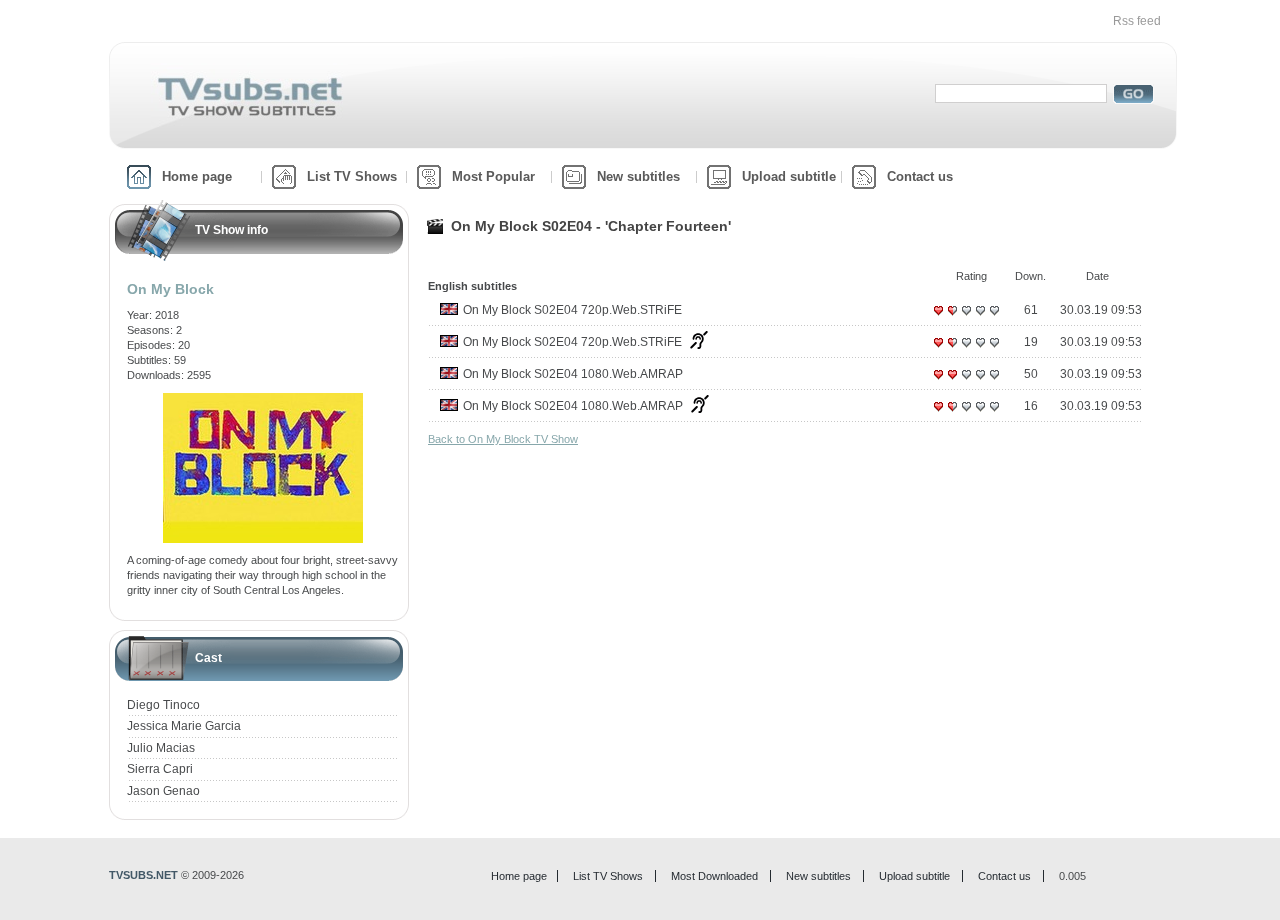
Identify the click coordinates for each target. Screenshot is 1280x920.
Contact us (920, 176)
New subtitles (638, 176)
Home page (197, 176)
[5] (994, 318)
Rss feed (1137, 21)
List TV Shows (352, 176)
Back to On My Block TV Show (503, 439)
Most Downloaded (714, 876)
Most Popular (493, 176)
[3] (966, 318)
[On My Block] (263, 400)
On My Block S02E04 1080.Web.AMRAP (573, 374)
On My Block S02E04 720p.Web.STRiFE (572, 310)
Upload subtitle (789, 176)
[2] (952, 318)
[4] (980, 318)
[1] (938, 318)
